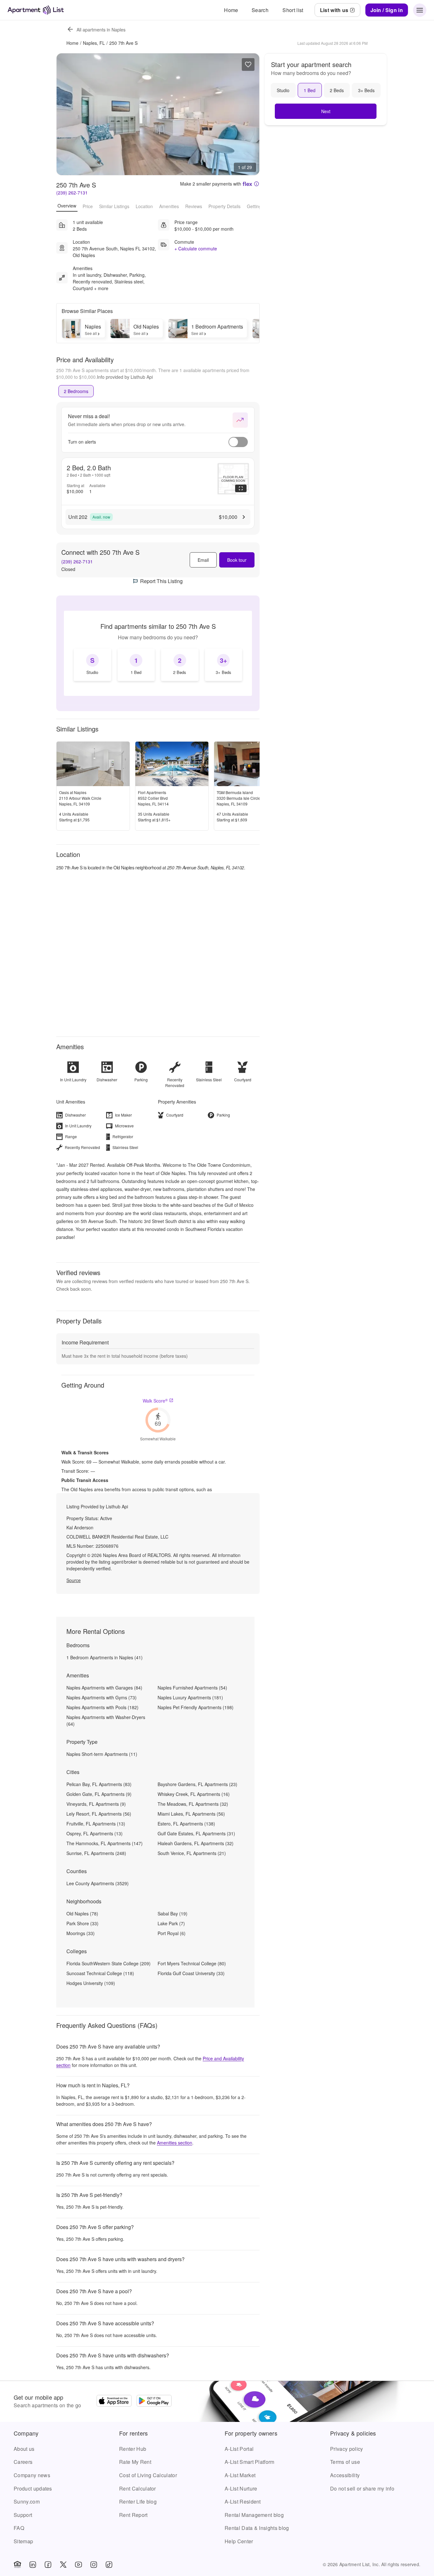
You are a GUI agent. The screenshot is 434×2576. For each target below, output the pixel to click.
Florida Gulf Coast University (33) (191, 1973)
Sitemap (23, 2541)
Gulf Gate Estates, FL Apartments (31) (196, 1833)
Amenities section (175, 2143)
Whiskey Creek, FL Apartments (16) (194, 1794)
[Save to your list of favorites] (248, 65)
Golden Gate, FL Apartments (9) (99, 1794)
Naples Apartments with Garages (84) (104, 1688)
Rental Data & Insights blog (257, 2528)
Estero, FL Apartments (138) (186, 1824)
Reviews (194, 206)
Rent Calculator (138, 2488)
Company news (32, 2475)
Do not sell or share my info (362, 2488)
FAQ (19, 2528)
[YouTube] (78, 2565)
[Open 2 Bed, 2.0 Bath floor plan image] (233, 479)
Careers (23, 2462)
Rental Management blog (254, 2515)
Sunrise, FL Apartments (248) (96, 1853)
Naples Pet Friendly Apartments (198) (196, 1707)
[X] (63, 2565)
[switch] (238, 442)
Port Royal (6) (172, 1933)
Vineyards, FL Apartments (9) (96, 1804)
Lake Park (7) (171, 1923)
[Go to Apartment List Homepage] (36, 10)
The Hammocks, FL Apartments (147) (105, 1843)
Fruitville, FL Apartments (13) (96, 1824)
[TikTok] (109, 2565)
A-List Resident (243, 2501)
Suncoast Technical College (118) (100, 1973)
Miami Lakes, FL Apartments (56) (191, 1814)
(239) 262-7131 (72, 193)
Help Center (239, 2541)
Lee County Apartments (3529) (98, 1883)
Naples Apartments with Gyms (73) (102, 1697)
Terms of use (345, 2462)
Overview (67, 206)
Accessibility (345, 2475)
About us (24, 2449)
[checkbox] (92, 665)
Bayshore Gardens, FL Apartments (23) (197, 1784)
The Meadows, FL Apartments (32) (193, 1804)
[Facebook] (48, 2565)
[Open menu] (420, 10)
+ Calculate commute (196, 248)
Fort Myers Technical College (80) (192, 1963)
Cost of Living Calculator (148, 2475)
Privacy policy (346, 2449)
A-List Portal (239, 2449)
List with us (334, 10)
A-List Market (240, 2475)
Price (88, 206)
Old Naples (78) (82, 1913)
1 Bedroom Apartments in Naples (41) (105, 1657)
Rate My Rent (135, 2462)
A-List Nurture (241, 2488)
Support (23, 2515)
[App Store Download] (114, 2402)
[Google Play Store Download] (154, 2402)
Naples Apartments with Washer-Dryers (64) (106, 1720)
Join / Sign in (387, 10)
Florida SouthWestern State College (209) (108, 1963)
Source (74, 1580)
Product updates (33, 2488)
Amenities (169, 206)
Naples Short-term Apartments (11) (102, 1754)
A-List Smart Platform (250, 2462)
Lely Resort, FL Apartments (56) (99, 1814)
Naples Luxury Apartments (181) (190, 1697)
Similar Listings (114, 206)
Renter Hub (133, 2449)
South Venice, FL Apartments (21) (192, 1853)
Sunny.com (27, 2501)
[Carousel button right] (250, 114)
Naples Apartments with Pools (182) (102, 1707)
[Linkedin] (33, 2565)
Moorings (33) (81, 1933)
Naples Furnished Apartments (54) (192, 1688)
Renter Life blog (138, 2501)
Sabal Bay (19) (173, 1913)
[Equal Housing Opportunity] (17, 2565)
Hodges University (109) (91, 1983)
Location (144, 206)
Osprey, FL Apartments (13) (95, 1833)
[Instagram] (94, 2565)
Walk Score (155, 1401)
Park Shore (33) (82, 1923)
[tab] (76, 391)
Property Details (224, 206)
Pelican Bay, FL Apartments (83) (99, 1784)
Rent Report (133, 2515)
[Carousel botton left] (66, 114)
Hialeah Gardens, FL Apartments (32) (196, 1843)
